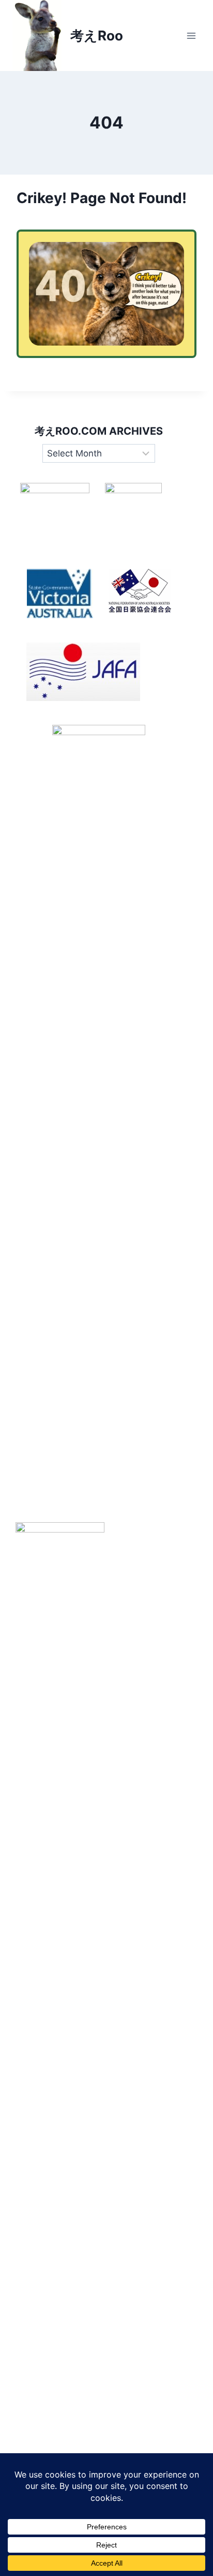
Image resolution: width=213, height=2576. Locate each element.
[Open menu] (191, 35)
